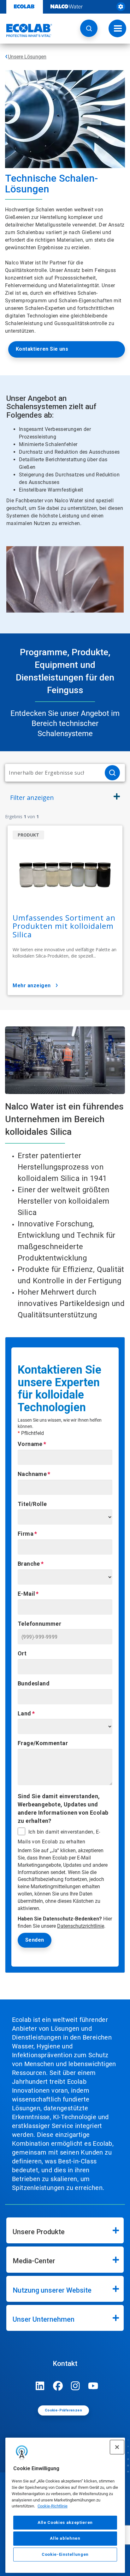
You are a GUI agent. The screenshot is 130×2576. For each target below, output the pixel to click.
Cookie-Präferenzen (63, 2410)
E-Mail (26, 1594)
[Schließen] (117, 2447)
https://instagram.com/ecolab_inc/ (75, 2386)
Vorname (30, 1444)
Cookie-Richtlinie (53, 2506)
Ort (22, 1653)
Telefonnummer (39, 1624)
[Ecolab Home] (26, 30)
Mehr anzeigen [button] (32, 986)
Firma (26, 1534)
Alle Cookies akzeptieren (65, 2522)
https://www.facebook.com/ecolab (58, 2386)
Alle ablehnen (65, 2538)
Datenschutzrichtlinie (81, 1926)
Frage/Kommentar (43, 1743)
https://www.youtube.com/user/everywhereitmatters (93, 2386)
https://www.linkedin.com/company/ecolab (40, 2386)
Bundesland (34, 1683)
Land (24, 1713)
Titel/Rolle (32, 1504)
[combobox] (52, 773)
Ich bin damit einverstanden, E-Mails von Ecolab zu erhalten (59, 1837)
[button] (89, 28)
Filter (32, 798)
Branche (29, 1564)
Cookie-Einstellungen (65, 2554)
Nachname (32, 1474)
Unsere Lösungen (27, 57)
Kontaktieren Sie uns (42, 349)
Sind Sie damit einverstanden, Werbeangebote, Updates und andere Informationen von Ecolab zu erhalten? (63, 1808)
